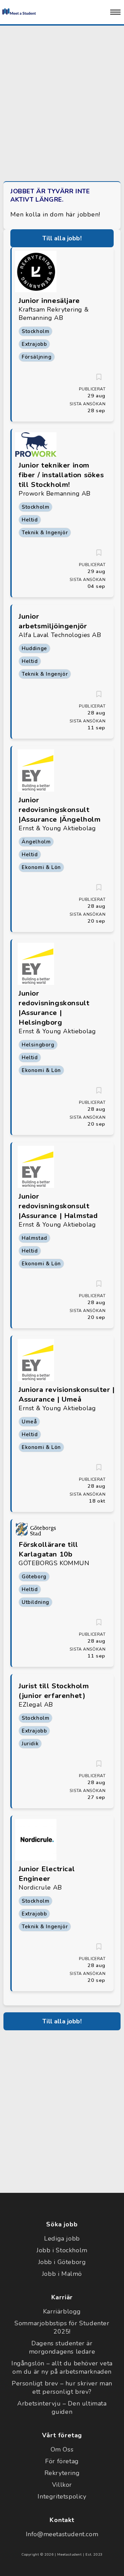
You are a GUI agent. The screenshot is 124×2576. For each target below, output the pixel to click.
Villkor (62, 2485)
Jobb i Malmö (62, 2274)
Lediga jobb (62, 2238)
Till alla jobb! (62, 238)
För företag (62, 2461)
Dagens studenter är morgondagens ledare (62, 2347)
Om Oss (62, 2449)
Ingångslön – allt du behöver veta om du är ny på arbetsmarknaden (62, 2367)
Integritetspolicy (62, 2496)
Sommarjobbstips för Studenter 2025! (62, 2327)
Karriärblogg (62, 2311)
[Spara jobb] (99, 377)
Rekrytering (62, 2473)
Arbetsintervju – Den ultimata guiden (62, 2408)
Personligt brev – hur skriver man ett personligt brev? (62, 2388)
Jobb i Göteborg (62, 2262)
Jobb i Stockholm (62, 2250)
